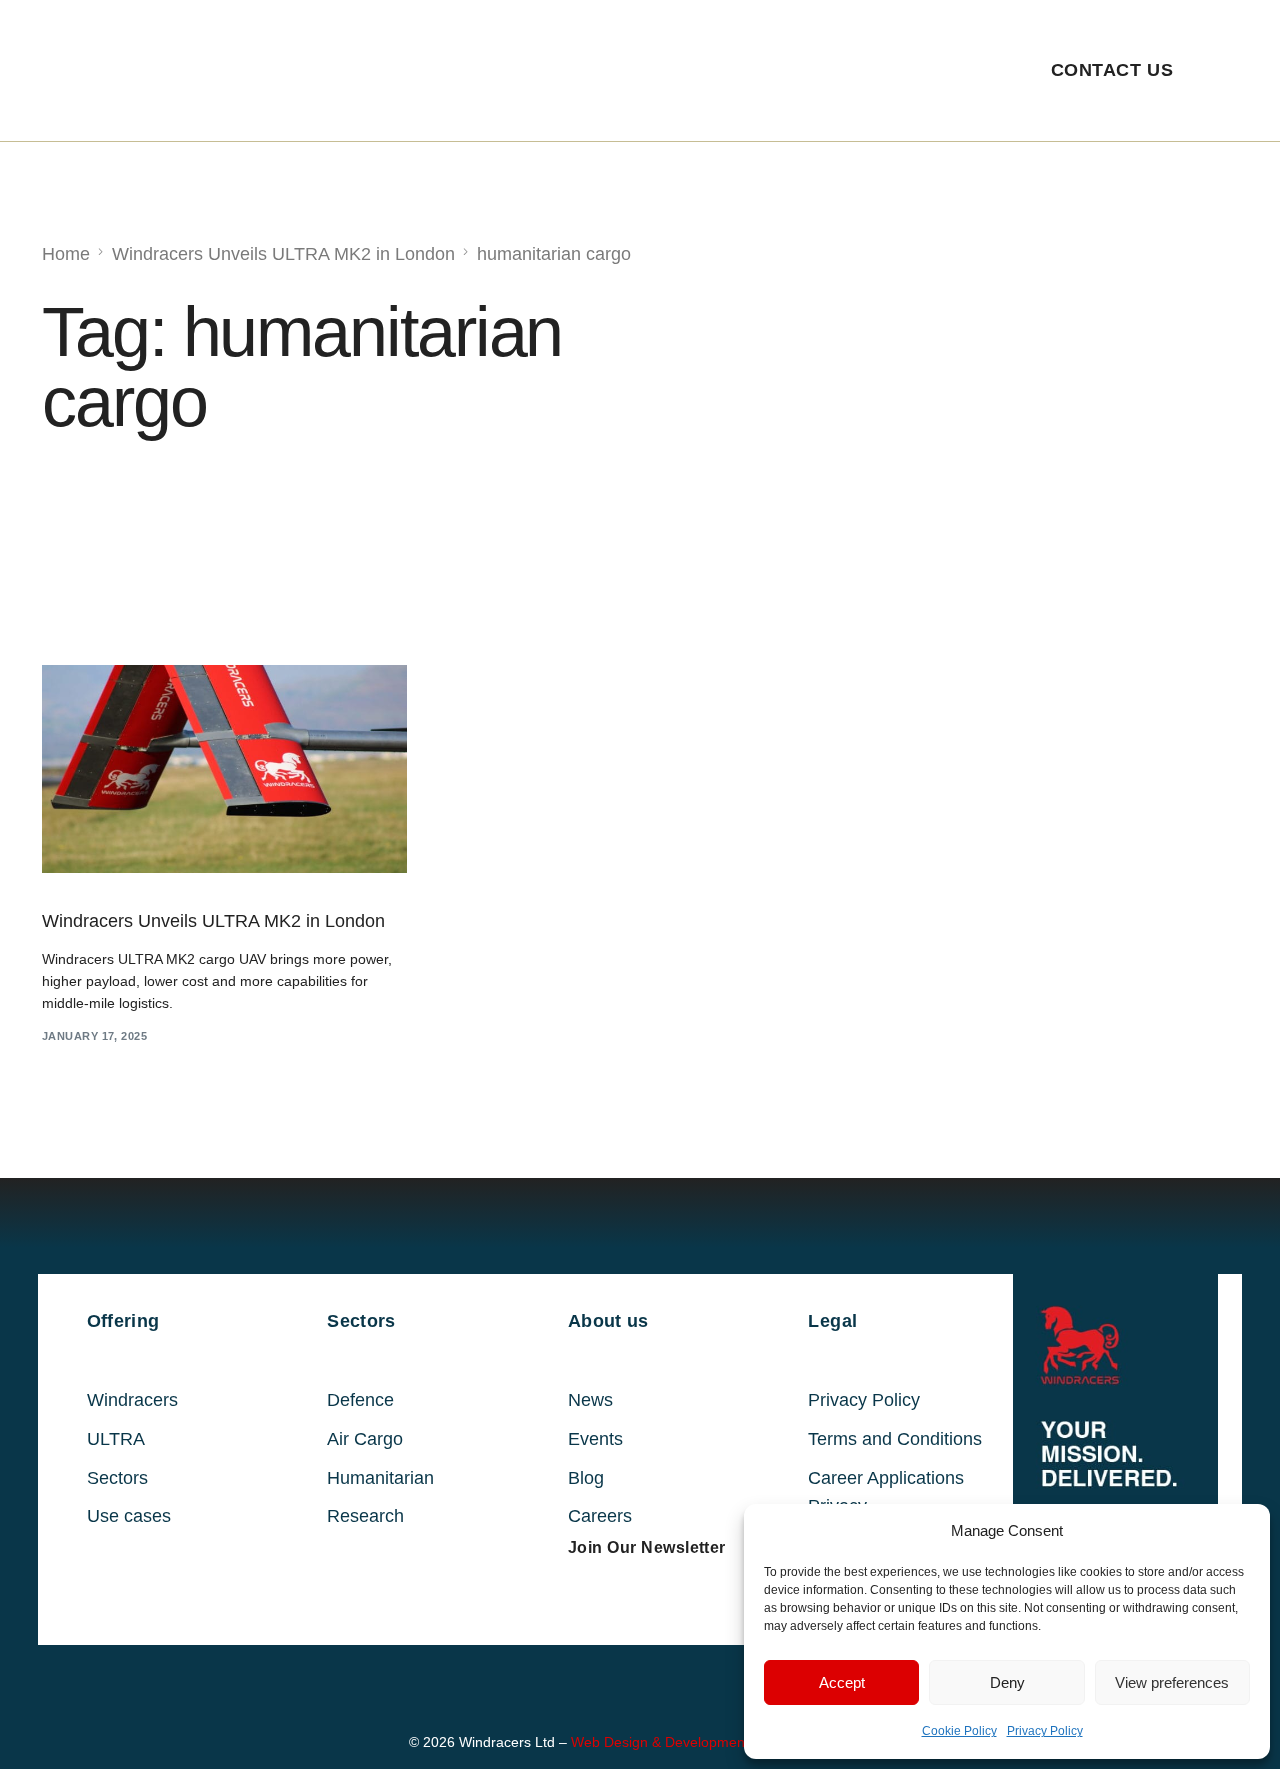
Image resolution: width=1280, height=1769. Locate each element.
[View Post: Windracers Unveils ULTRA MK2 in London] (224, 769)
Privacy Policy (1045, 1731)
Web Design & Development (660, 1742)
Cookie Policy (959, 1731)
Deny (1007, 1682)
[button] (647, 1548)
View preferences (1172, 1682)
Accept (842, 1682)
